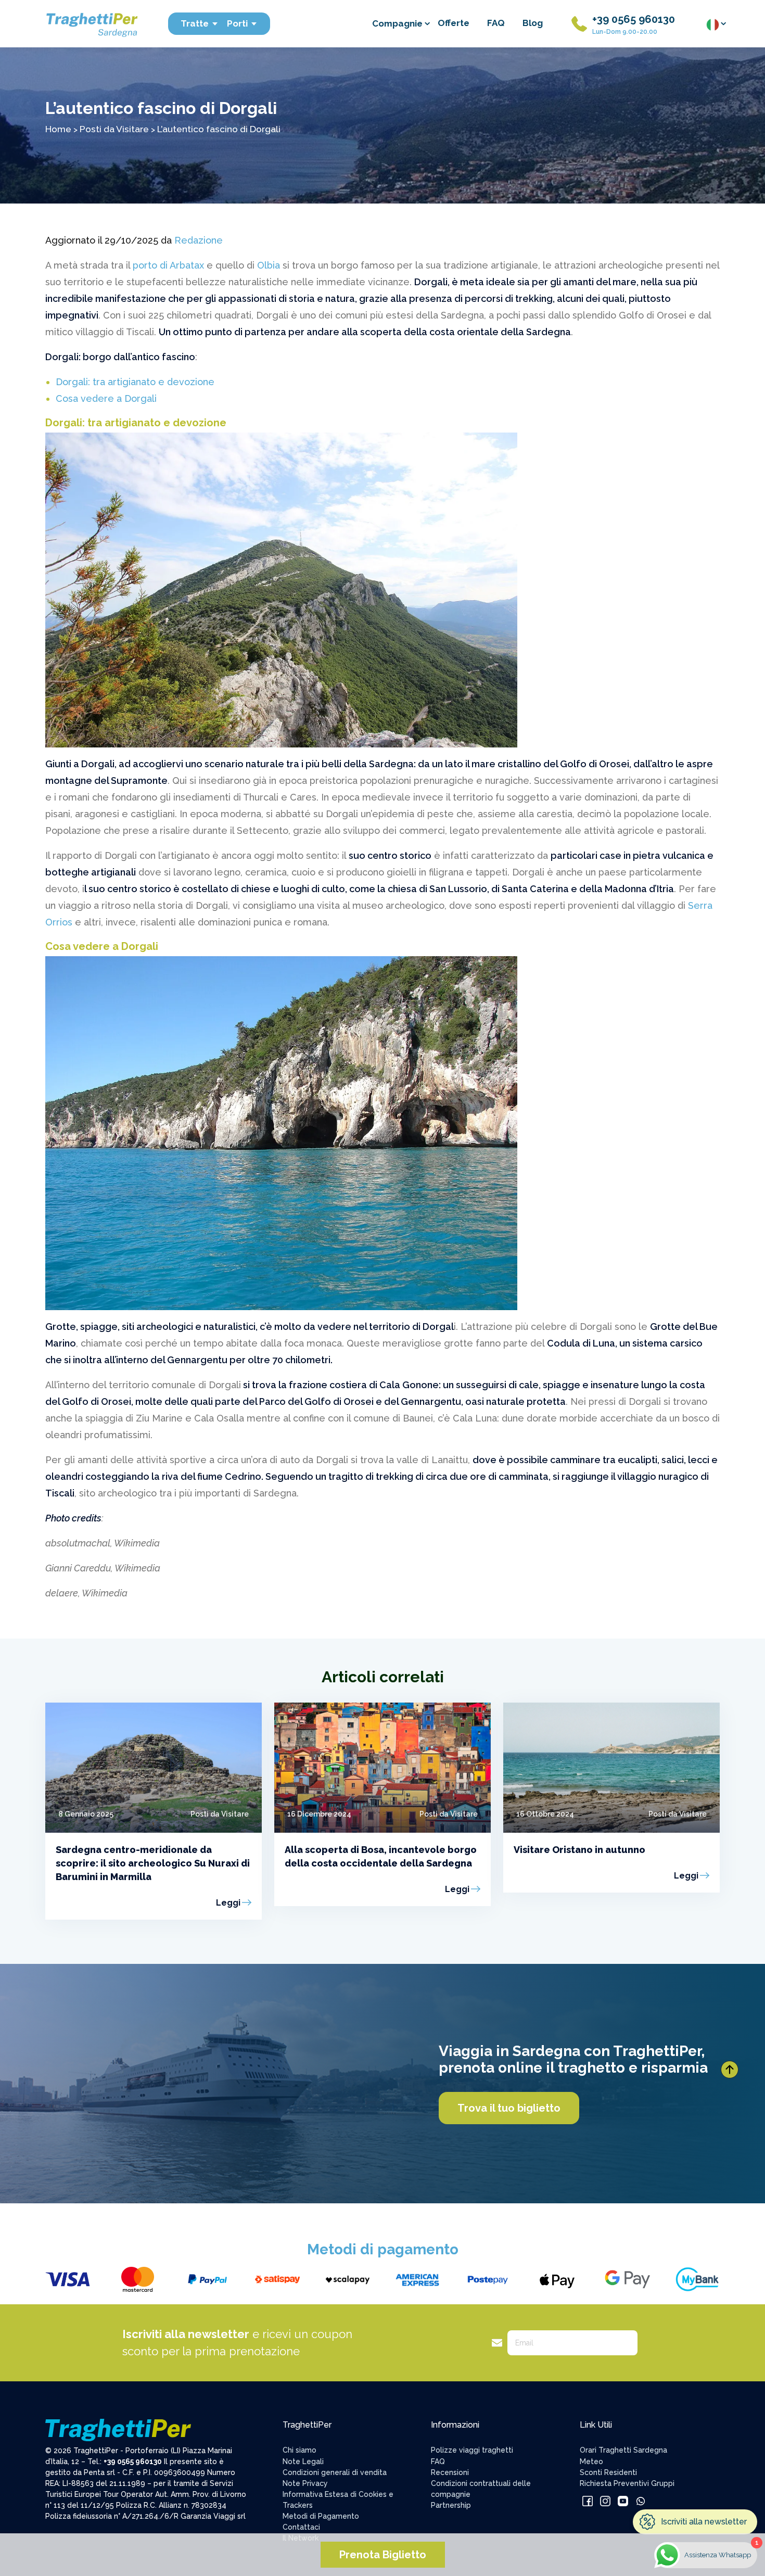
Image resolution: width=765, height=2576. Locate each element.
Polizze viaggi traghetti (472, 2450)
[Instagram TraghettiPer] (605, 2501)
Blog (533, 23)
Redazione (199, 240)
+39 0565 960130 (634, 19)
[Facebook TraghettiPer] (588, 2501)
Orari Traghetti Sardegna (623, 2450)
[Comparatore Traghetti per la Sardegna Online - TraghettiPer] (91, 23)
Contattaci (301, 2527)
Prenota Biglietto (383, 2555)
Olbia (269, 265)
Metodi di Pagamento (321, 2516)
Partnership (451, 2505)
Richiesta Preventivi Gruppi (627, 2483)
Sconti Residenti (608, 2472)
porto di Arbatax (167, 265)
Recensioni (450, 2472)
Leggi (228, 1903)
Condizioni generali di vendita (335, 2472)
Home (58, 129)
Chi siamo (299, 2450)
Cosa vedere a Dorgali (106, 398)
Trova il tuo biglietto (509, 2108)
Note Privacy (305, 2483)
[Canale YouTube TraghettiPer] (623, 2501)
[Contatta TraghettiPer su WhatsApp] (641, 2501)
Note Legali (303, 2461)
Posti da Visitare (114, 129)
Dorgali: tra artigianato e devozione (135, 382)
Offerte (454, 23)
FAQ (496, 23)
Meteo (591, 2461)
